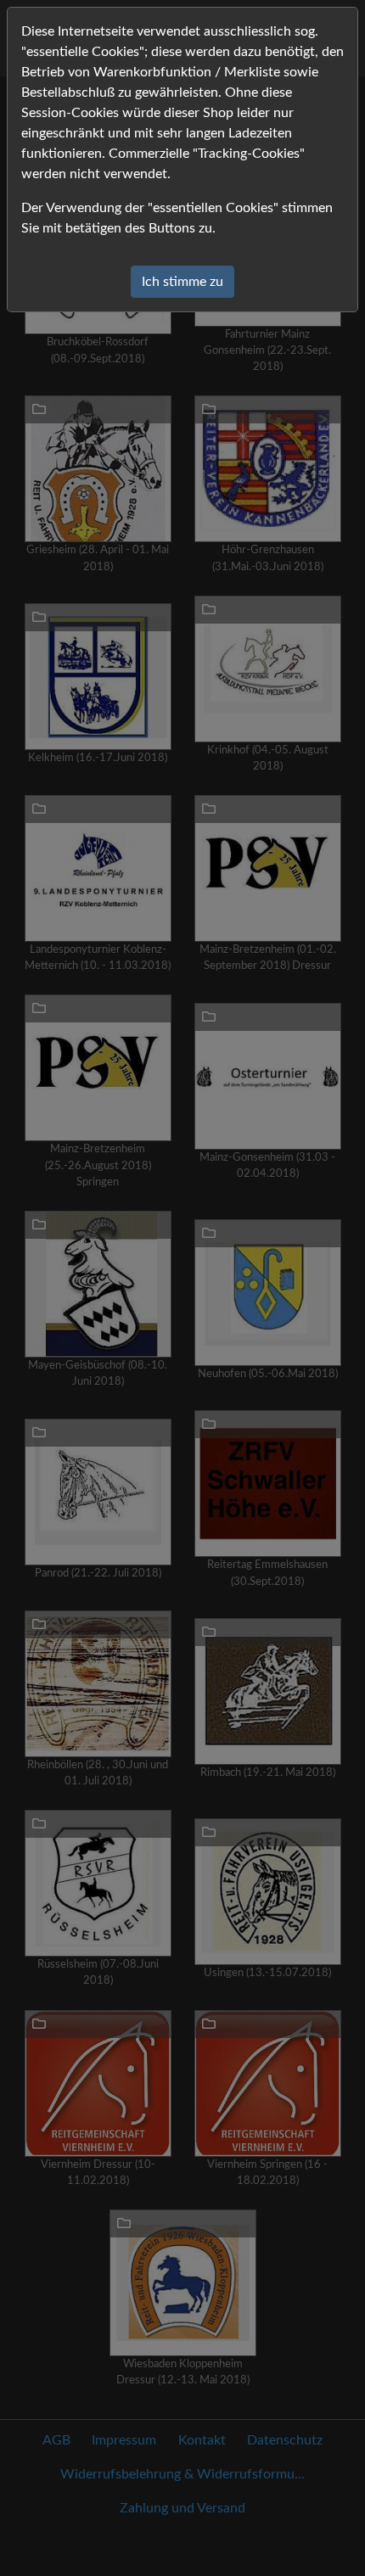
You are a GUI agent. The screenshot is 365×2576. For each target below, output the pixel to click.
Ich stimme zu (182, 282)
